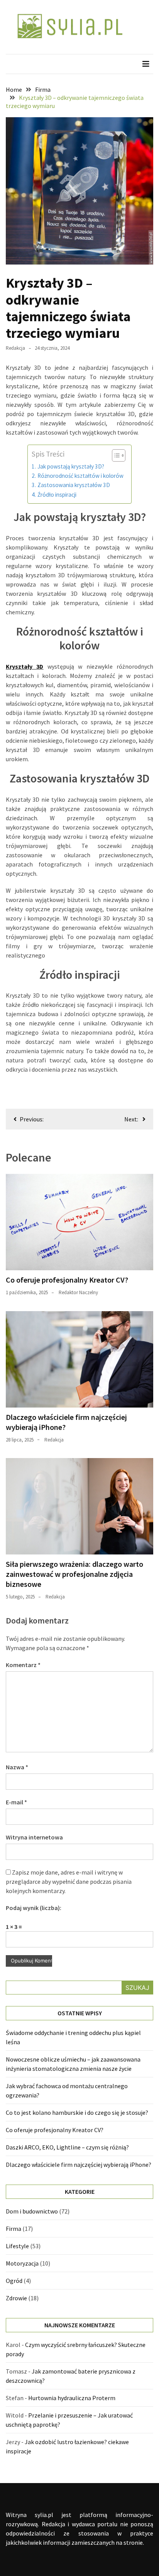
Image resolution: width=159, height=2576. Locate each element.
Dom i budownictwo (32, 2211)
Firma (14, 2229)
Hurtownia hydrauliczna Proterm (72, 2398)
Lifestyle (17, 2246)
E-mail (16, 1802)
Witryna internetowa (34, 1837)
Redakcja (15, 348)
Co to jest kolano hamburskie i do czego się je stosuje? (77, 2112)
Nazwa (17, 1767)
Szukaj (137, 1988)
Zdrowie (16, 2298)
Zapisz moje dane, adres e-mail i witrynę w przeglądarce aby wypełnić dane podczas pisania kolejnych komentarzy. (69, 1881)
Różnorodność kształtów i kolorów (80, 476)
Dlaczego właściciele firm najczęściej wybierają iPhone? (79, 2165)
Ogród (14, 2281)
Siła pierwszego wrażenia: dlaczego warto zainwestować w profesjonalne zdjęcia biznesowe (74, 1574)
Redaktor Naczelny (78, 1292)
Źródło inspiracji (57, 495)
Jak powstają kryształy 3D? (71, 466)
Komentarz (23, 1665)
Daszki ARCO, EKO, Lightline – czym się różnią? (67, 2147)
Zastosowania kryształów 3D (74, 485)
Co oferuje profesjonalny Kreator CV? (67, 1280)
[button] (115, 455)
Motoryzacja (22, 2263)
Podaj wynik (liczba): (34, 1908)
